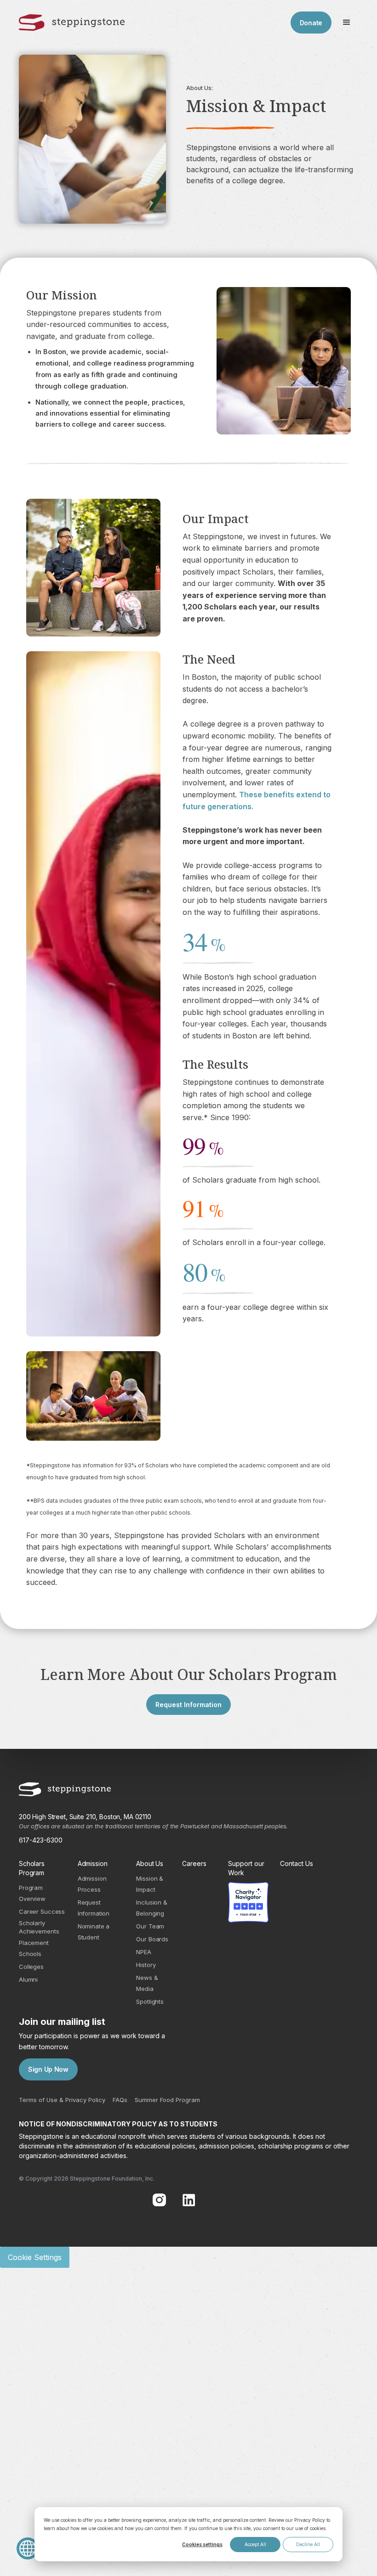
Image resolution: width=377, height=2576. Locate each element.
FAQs (120, 2100)
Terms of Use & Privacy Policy (62, 2100)
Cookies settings (202, 2544)
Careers (194, 1863)
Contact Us (297, 1863)
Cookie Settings (35, 2257)
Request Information (188, 1705)
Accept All (255, 2544)
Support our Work (246, 1868)
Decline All (308, 2544)
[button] (347, 23)
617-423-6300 (41, 1840)
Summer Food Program (167, 2100)
